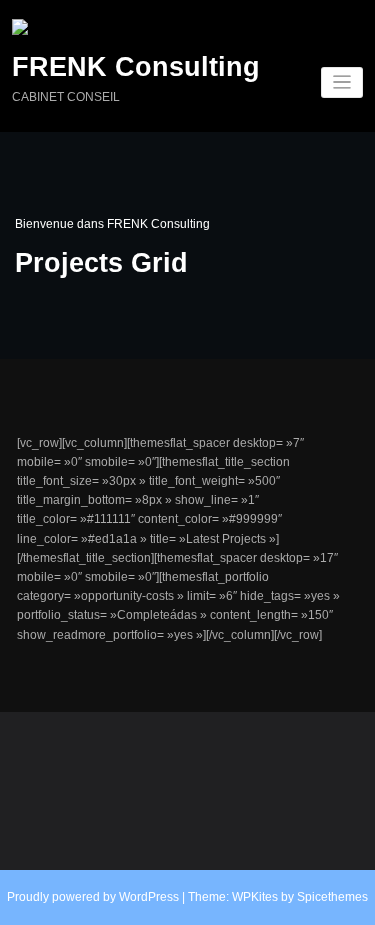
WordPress (149, 897)
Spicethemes (332, 897)
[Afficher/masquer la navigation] (342, 82)
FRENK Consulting (136, 67)
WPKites (256, 897)
